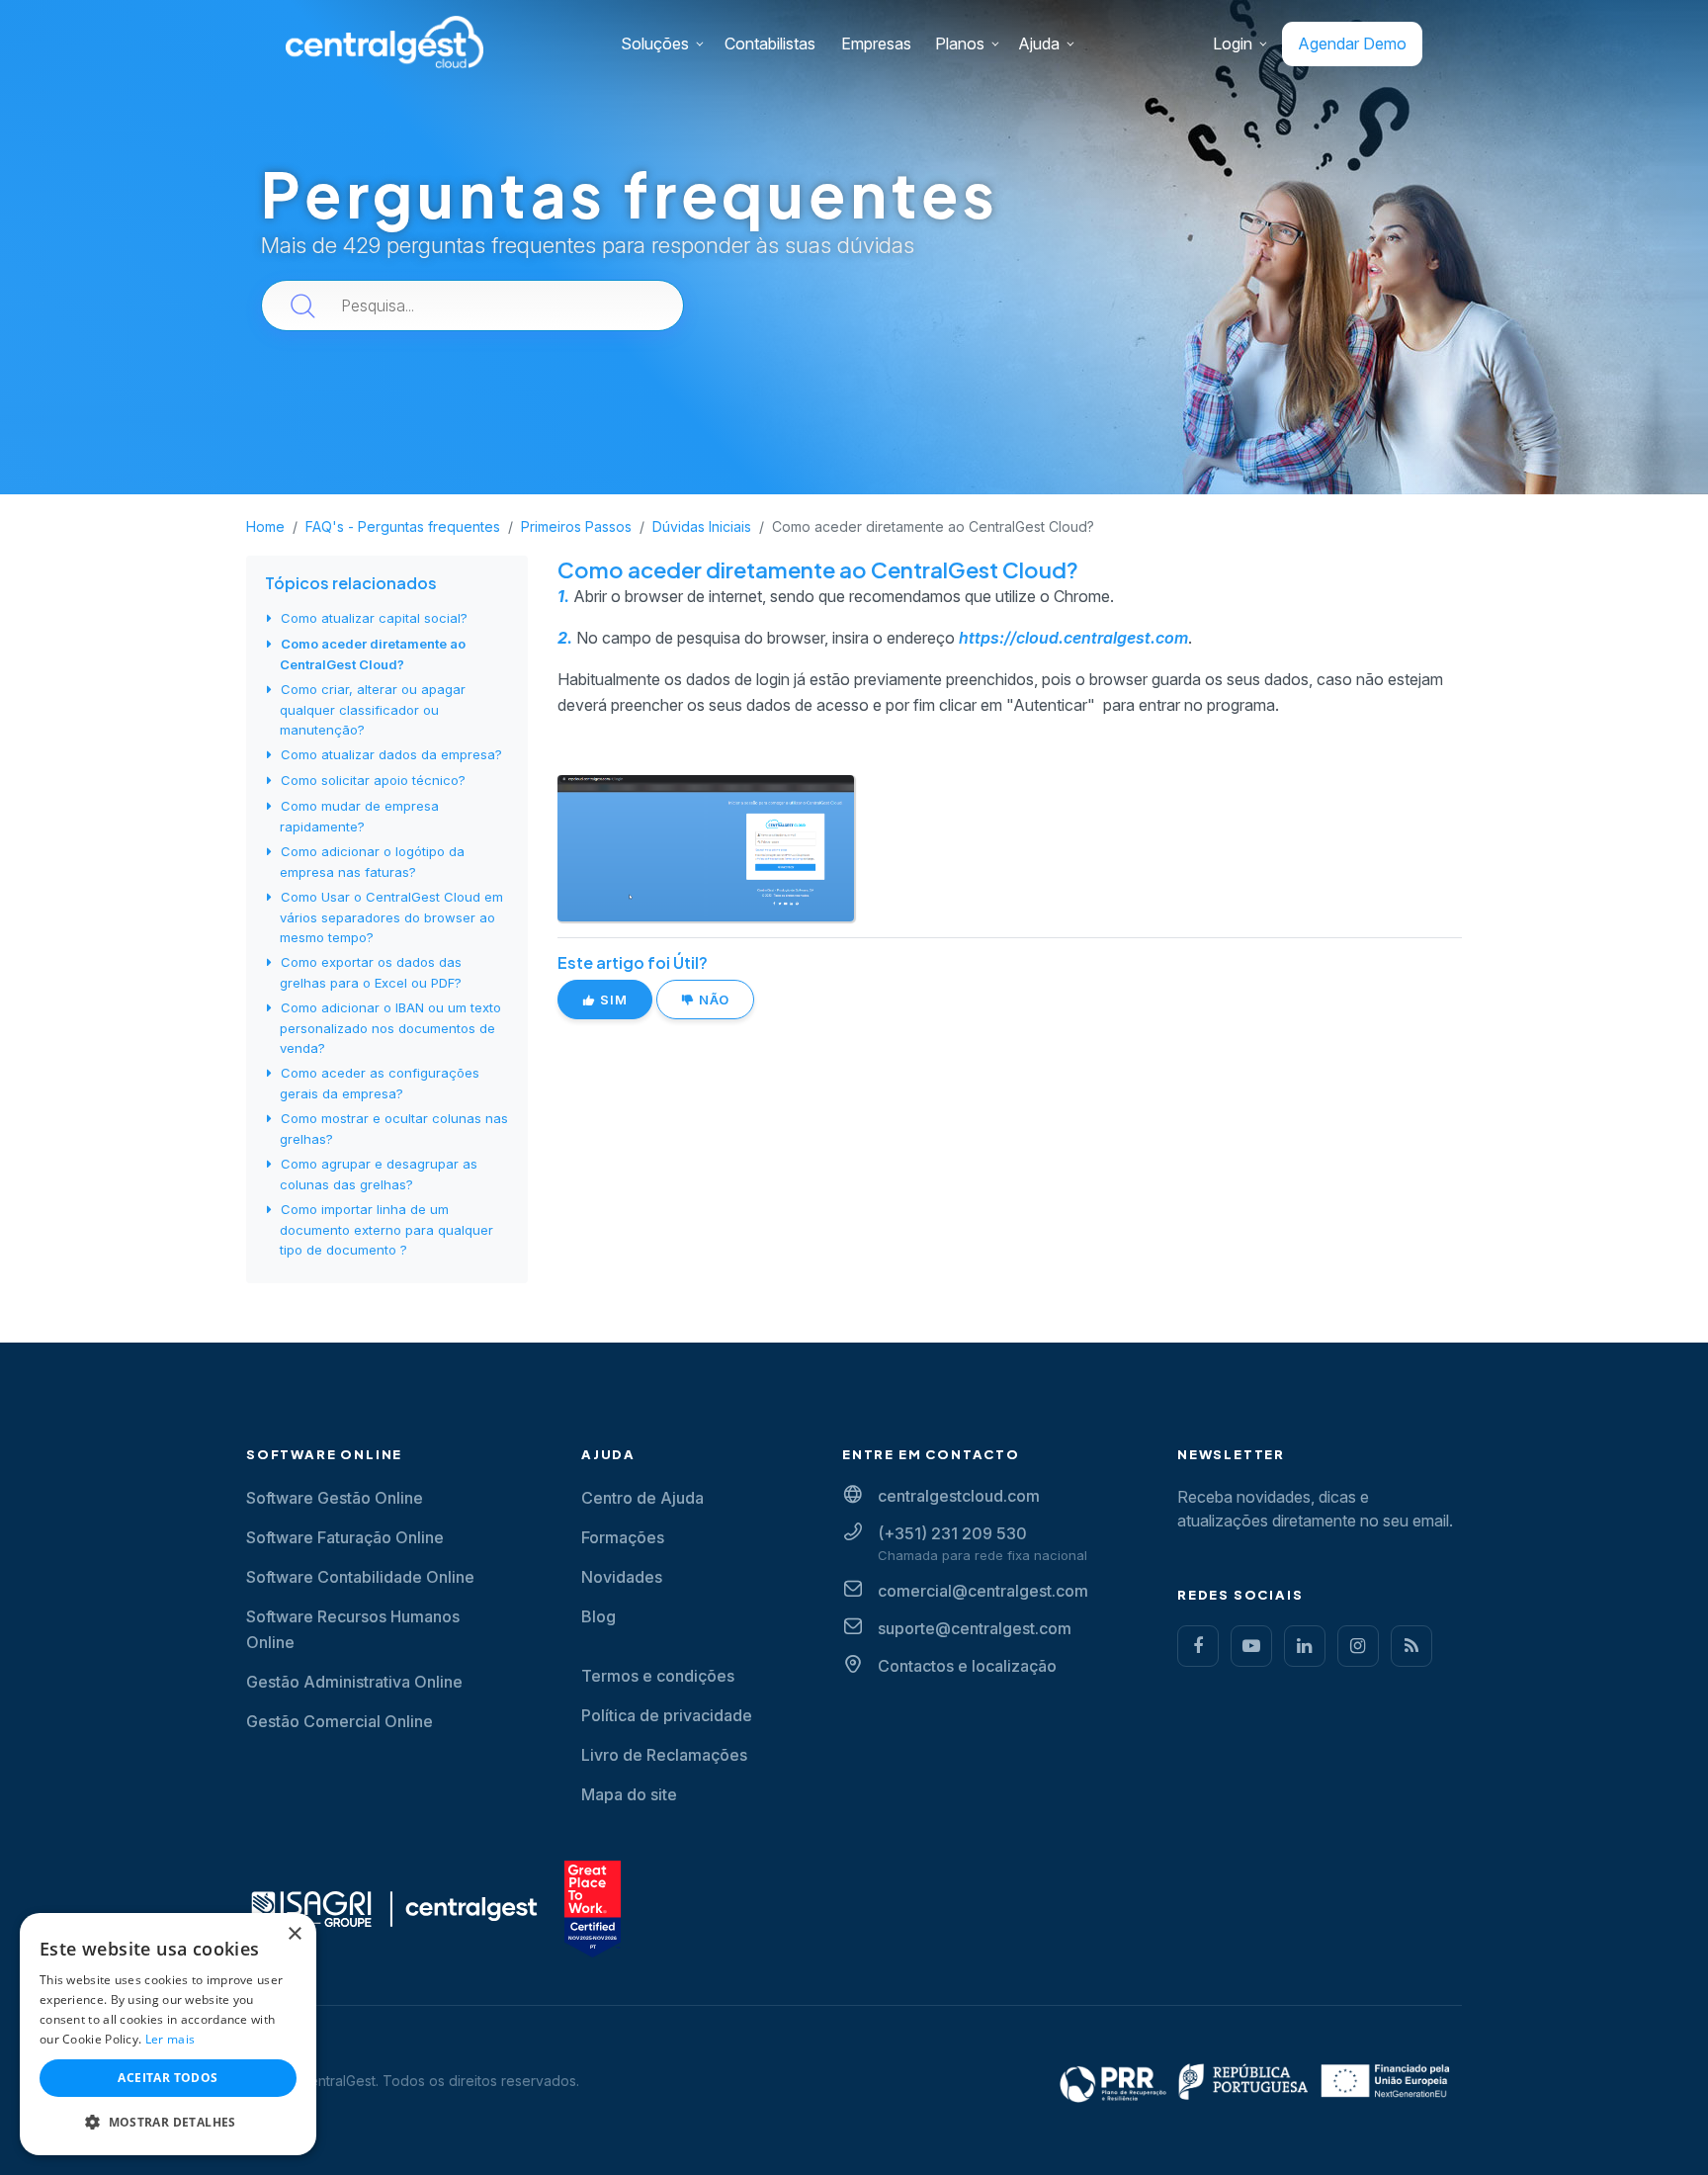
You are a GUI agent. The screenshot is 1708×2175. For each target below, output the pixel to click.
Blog (598, 1616)
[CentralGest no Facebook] (1198, 1646)
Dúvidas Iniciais (702, 526)
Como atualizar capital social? (374, 618)
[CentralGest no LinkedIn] (1305, 1646)
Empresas (876, 43)
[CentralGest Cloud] (384, 41)
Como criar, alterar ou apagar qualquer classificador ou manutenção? (373, 709)
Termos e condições (658, 1676)
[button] (168, 2123)
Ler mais (170, 2039)
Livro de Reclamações (664, 1755)
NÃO (712, 1000)
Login (1233, 43)
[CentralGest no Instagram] (1358, 1646)
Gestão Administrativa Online (354, 1682)
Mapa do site (629, 1794)
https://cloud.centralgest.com (1073, 638)
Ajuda (1039, 43)
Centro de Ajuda (642, 1498)
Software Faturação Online (345, 1537)
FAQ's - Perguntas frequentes (403, 526)
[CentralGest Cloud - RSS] (1411, 1646)
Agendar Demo (1352, 43)
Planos (960, 43)
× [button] (294, 1934)
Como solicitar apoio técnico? (373, 780)
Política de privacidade (667, 1715)
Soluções (655, 43)
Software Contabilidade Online (360, 1577)
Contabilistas (770, 43)
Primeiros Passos (576, 526)
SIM (612, 1000)
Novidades (622, 1577)
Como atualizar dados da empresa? (391, 754)
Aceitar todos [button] (168, 2078)
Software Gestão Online (335, 1498)
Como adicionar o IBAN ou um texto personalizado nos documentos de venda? (390, 1028)
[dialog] (168, 2034)
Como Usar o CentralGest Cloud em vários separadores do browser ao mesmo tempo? (391, 917)
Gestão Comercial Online (340, 1721)
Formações (623, 1537)
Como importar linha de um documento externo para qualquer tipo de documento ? (386, 1229)
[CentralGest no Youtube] (1251, 1646)
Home (265, 526)
